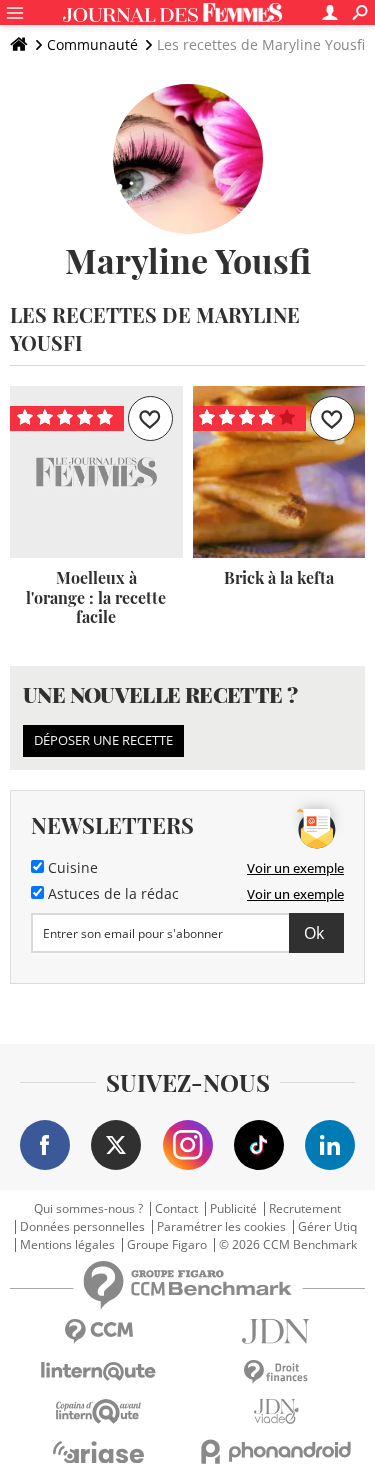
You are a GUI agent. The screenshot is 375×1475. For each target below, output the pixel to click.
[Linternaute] (99, 1371)
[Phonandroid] (277, 1451)
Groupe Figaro (167, 1245)
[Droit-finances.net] (277, 1372)
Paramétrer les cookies (221, 1227)
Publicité (233, 1209)
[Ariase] (99, 1452)
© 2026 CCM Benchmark (288, 1245)
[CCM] (99, 1331)
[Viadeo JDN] (277, 1411)
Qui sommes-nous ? (88, 1209)
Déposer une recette (103, 740)
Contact (176, 1209)
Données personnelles (82, 1227)
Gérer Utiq (327, 1227)
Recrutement (305, 1209)
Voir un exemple (295, 868)
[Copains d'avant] (99, 1411)
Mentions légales (67, 1245)
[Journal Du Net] (277, 1331)
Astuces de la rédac (111, 894)
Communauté (92, 44)
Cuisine (71, 868)
